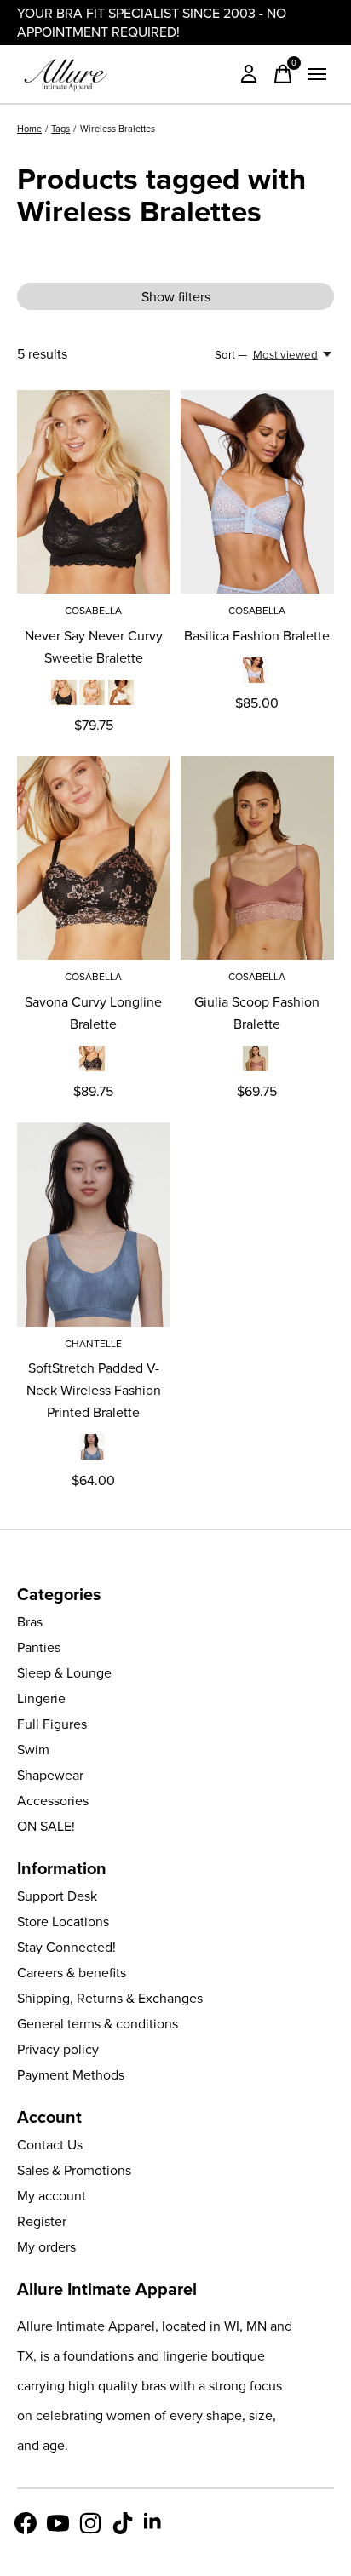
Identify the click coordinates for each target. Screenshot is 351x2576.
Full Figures (52, 1724)
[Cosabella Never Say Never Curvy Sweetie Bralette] (94, 492)
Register (42, 2221)
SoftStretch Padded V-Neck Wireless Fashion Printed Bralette (94, 1390)
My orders (46, 2246)
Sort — (231, 354)
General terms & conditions (98, 2023)
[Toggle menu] (317, 74)
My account (52, 2195)
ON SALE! (46, 1826)
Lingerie (41, 1698)
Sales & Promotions (74, 2170)
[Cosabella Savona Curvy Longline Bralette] (94, 858)
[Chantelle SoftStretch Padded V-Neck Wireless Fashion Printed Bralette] (94, 1224)
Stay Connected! (66, 1947)
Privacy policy (58, 2049)
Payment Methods (71, 2074)
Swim (33, 1749)
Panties (39, 1647)
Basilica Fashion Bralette (257, 635)
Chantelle (93, 1343)
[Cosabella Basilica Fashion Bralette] (257, 492)
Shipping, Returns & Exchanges (110, 1998)
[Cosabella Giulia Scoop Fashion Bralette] (257, 858)
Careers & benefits (72, 1972)
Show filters (176, 296)
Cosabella (93, 610)
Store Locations (63, 1921)
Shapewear (50, 1775)
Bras (30, 1621)
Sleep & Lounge (64, 1672)
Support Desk (57, 1896)
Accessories (53, 1800)
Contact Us (50, 2144)
